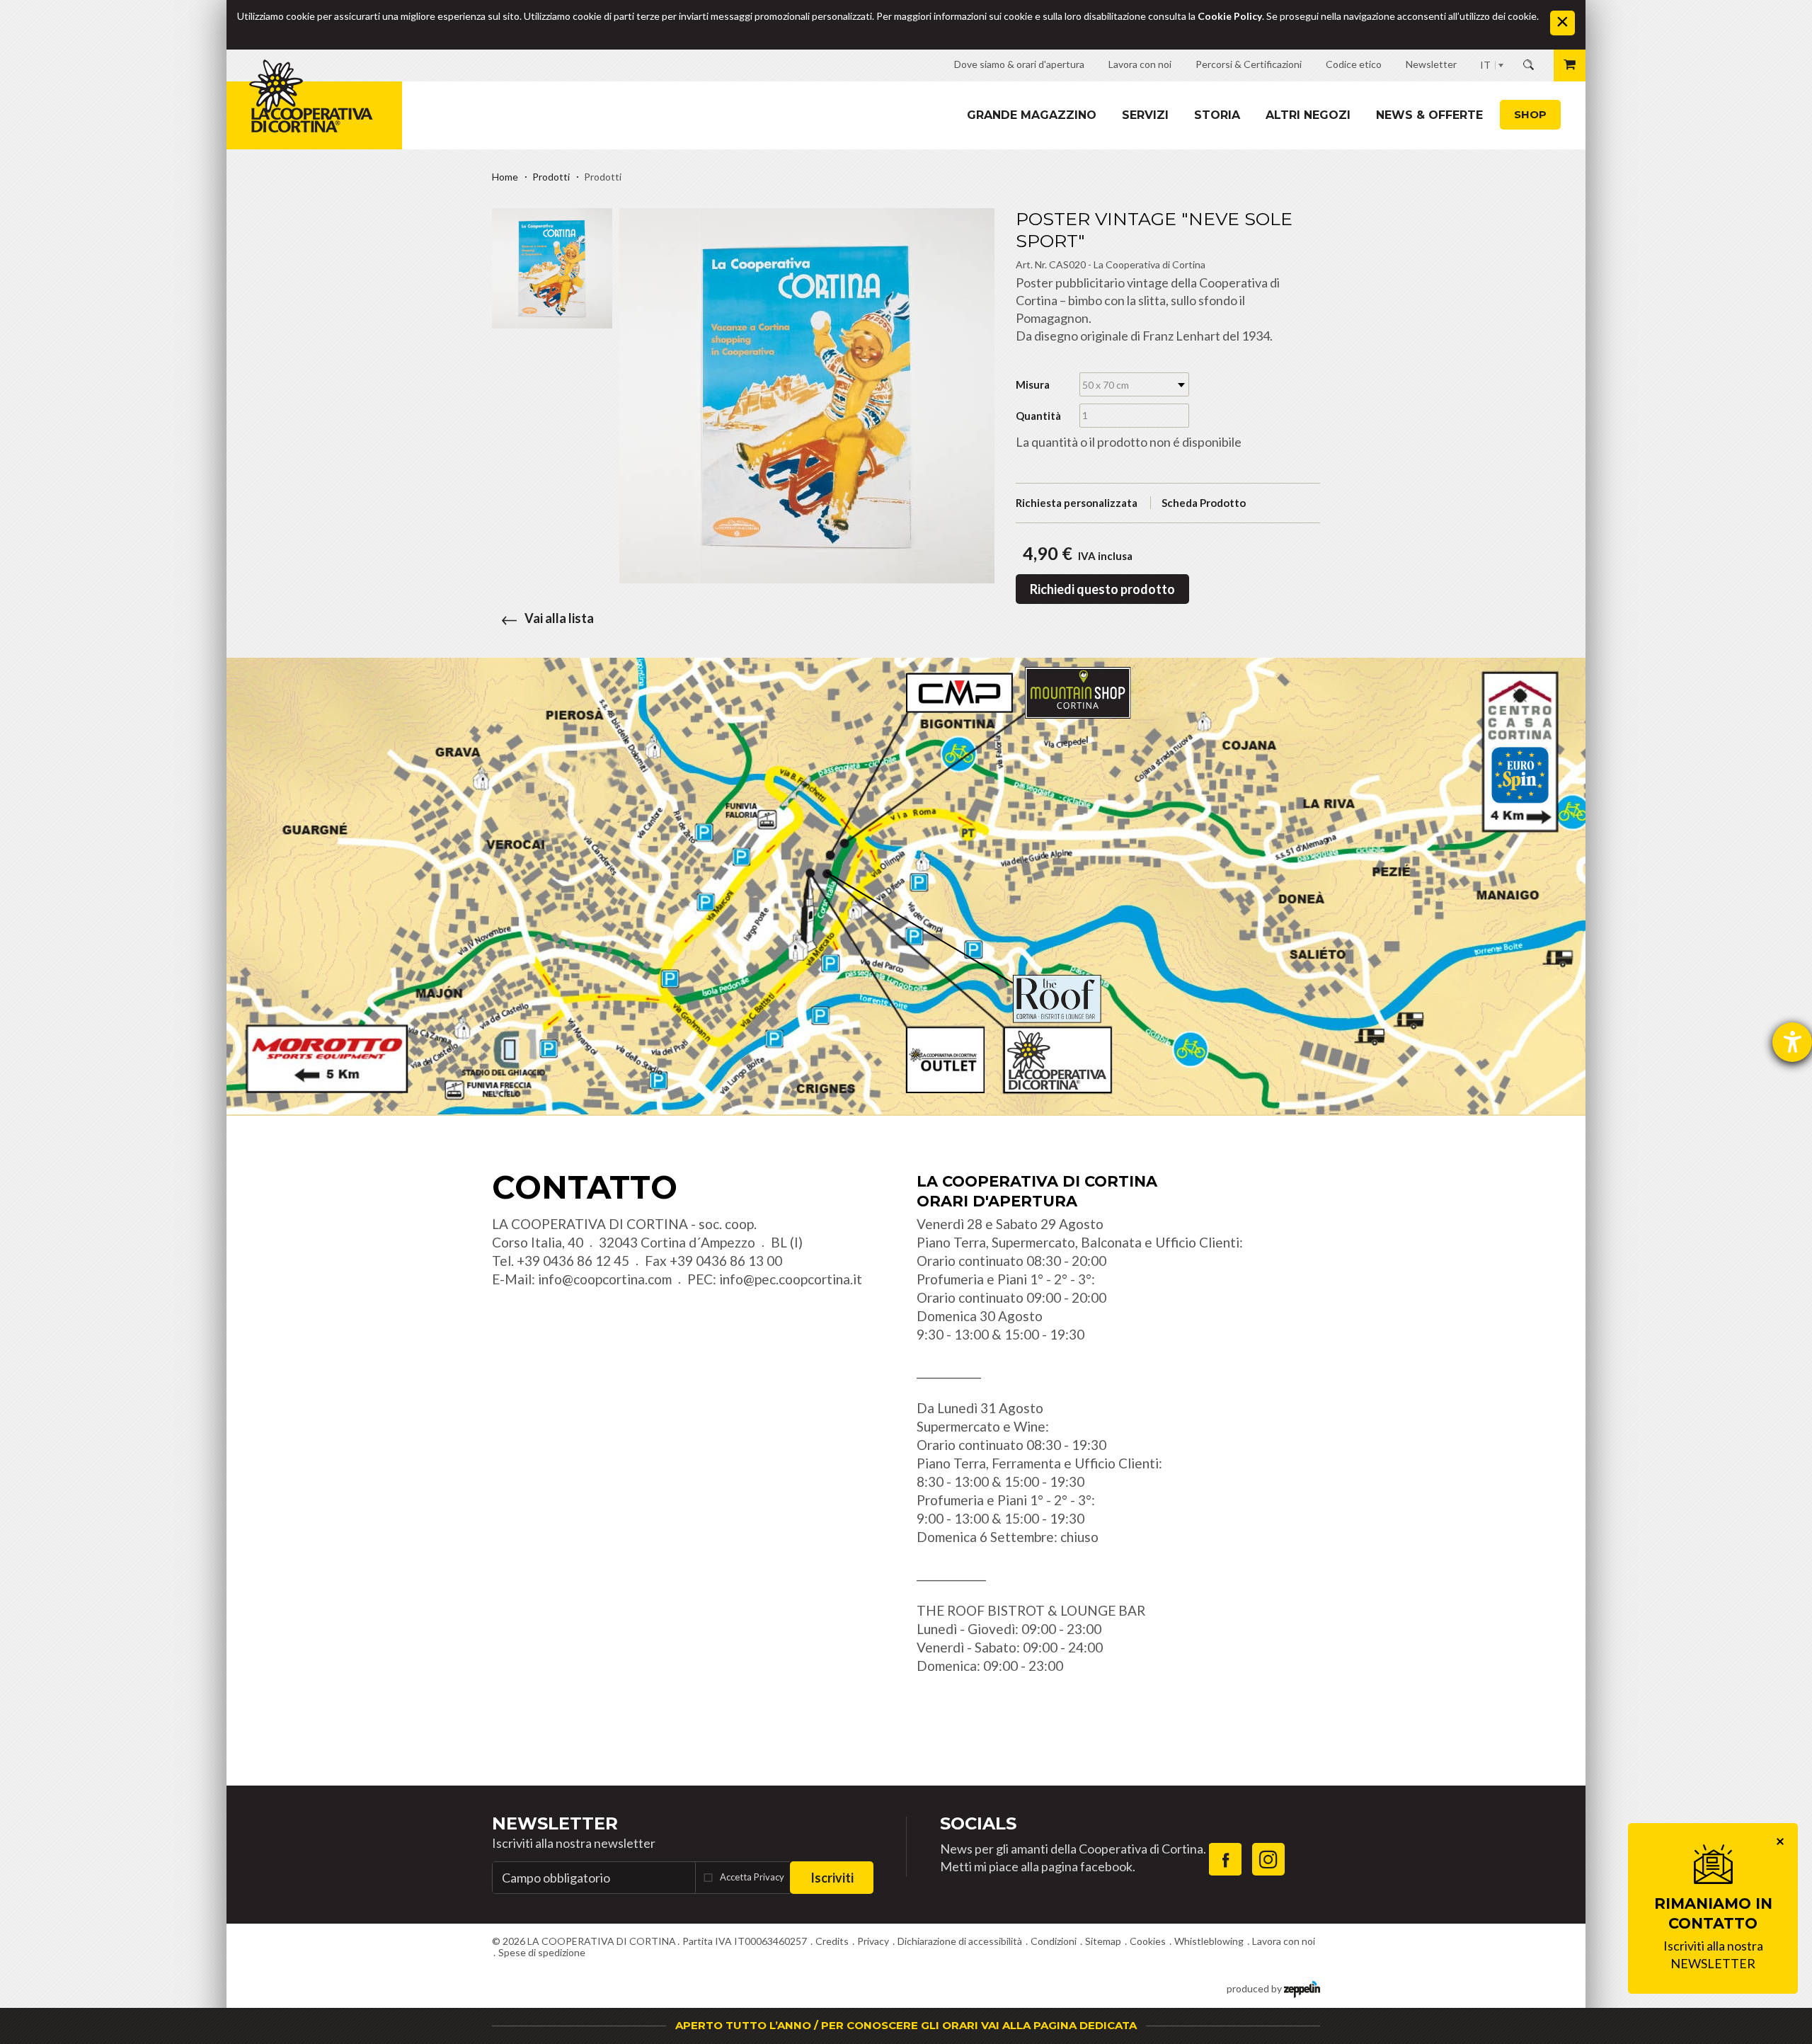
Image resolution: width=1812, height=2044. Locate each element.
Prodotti (551, 177)
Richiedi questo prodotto (1102, 589)
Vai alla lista (559, 618)
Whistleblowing (1209, 1941)
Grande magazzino (1032, 115)
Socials (978, 1823)
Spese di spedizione (542, 1952)
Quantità (1038, 416)
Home (505, 177)
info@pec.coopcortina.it (791, 1279)
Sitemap (1103, 1941)
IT (1485, 65)
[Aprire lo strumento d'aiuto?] (1792, 1042)
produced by (1255, 1988)
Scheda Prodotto (1204, 503)
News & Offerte (1429, 115)
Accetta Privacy (752, 1877)
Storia (1217, 115)
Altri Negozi (1308, 115)
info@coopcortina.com (605, 1279)
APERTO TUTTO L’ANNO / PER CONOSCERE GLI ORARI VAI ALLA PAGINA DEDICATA (906, 2025)
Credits (832, 1941)
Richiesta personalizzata (1077, 503)
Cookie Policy (1230, 16)
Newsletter (555, 1823)
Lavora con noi (1284, 1941)
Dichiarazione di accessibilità (960, 1941)
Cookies (1148, 1941)
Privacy (873, 1941)
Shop (1530, 114)
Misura (1033, 384)
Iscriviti (832, 1878)
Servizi (1145, 115)
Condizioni (1054, 1941)
